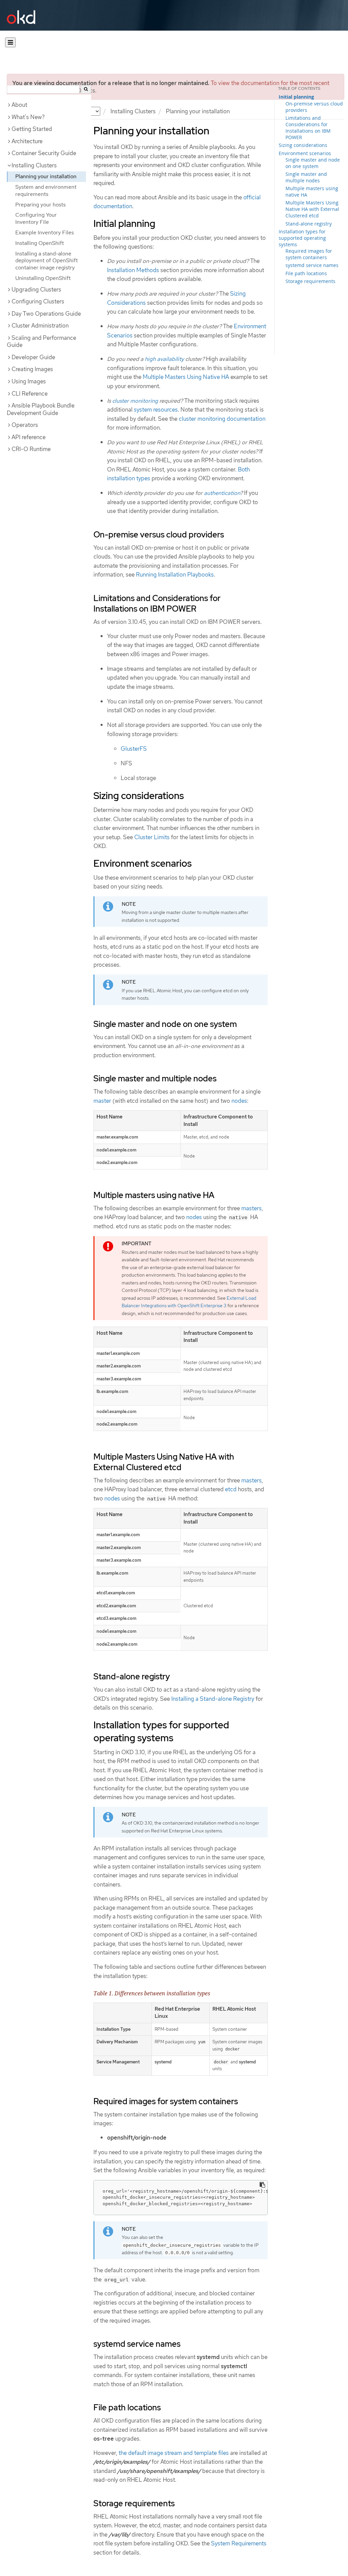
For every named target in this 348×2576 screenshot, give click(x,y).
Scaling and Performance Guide (41, 342)
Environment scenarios (305, 153)
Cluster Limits (152, 837)
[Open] (10, 42)
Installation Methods (133, 270)
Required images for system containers (309, 254)
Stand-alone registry (309, 224)
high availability (164, 359)
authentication (222, 493)
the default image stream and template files (174, 2453)
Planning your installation (46, 176)
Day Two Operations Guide (46, 314)
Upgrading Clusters (36, 289)
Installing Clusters (133, 111)
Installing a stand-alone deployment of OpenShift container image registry (47, 261)
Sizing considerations (303, 145)
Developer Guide (33, 357)
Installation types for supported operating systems (302, 238)
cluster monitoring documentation (222, 419)
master (102, 1101)
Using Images (29, 381)
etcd (231, 1489)
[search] (86, 89)
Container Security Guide (44, 153)
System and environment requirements (46, 190)
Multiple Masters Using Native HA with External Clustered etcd (312, 209)
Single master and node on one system (313, 163)
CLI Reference (30, 394)
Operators (25, 425)
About (19, 105)
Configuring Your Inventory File (36, 218)
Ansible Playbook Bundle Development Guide (41, 409)
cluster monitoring (135, 401)
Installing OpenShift (40, 243)
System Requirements (239, 2543)
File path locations (306, 273)
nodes (239, 1101)
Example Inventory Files (45, 232)
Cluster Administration (40, 326)
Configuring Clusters (38, 301)
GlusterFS (134, 749)
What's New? (28, 117)
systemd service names (312, 265)
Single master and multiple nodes (306, 177)
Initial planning (296, 97)
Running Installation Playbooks (175, 575)
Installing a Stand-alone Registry (213, 1699)
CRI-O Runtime (31, 449)
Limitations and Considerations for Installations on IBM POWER (308, 128)
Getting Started (32, 129)
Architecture (27, 141)
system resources (156, 410)
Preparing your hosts (40, 205)
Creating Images (32, 369)
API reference (29, 437)
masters (251, 1208)
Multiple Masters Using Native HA (186, 377)
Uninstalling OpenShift (43, 278)
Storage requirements (310, 281)
